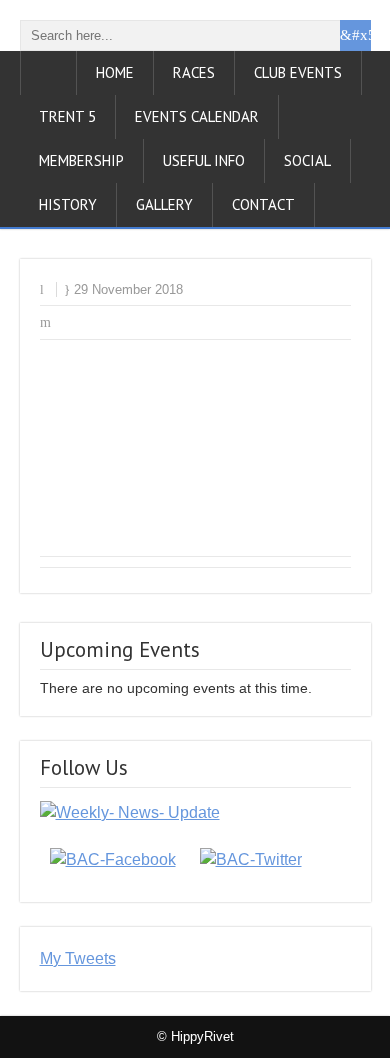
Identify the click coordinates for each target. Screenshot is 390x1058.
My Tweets (78, 958)
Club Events (298, 72)
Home (115, 72)
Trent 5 (67, 116)
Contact (263, 204)
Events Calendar (197, 116)
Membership (81, 160)
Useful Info (204, 160)
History (68, 204)
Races (194, 72)
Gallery (164, 204)
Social (307, 160)
